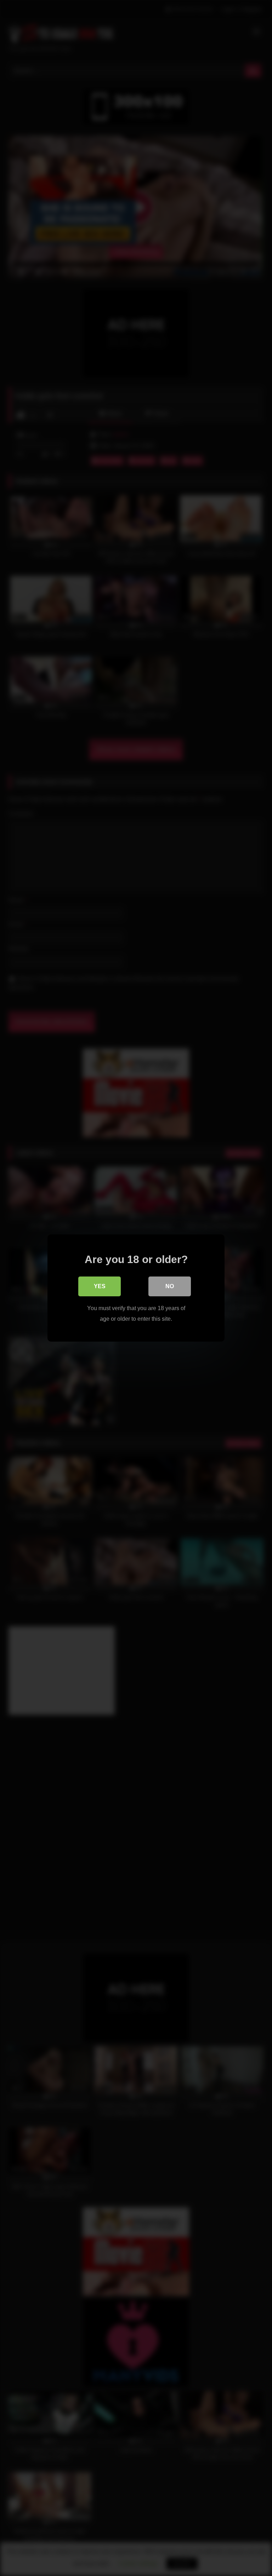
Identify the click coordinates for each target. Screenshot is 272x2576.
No (170, 1286)
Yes (100, 1286)
